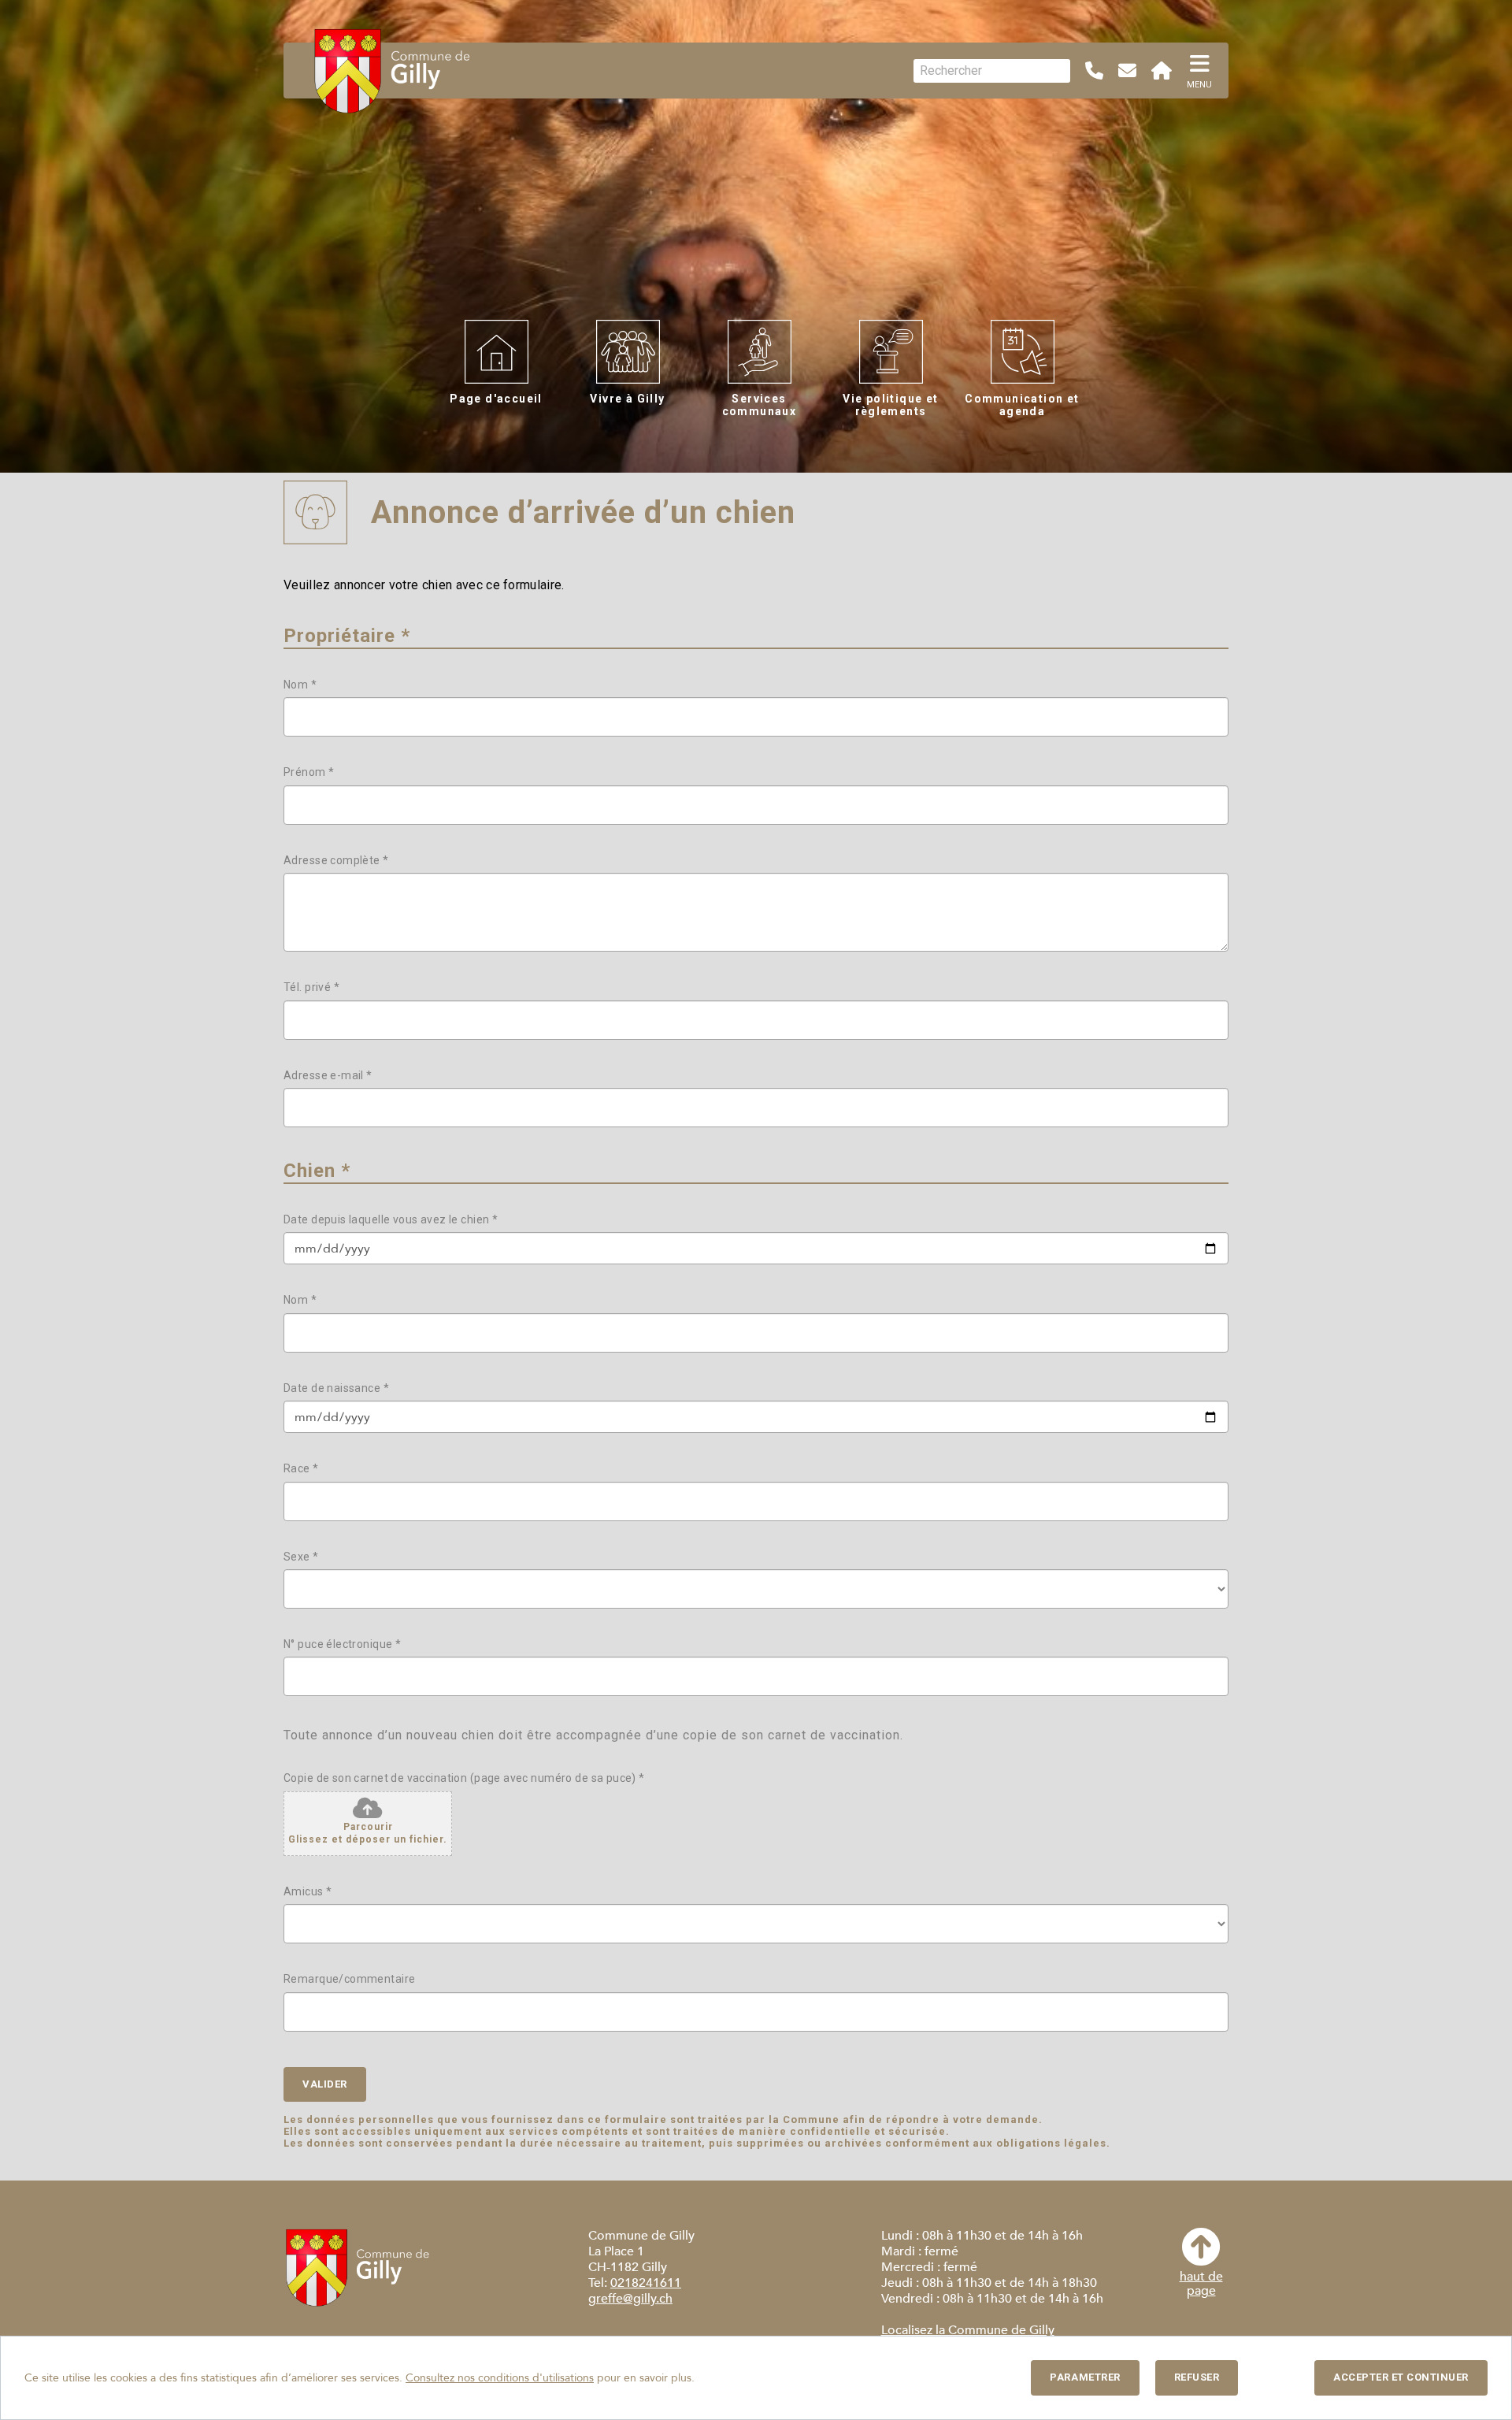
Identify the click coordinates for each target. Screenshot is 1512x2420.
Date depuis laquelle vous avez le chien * (391, 1219)
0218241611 (646, 2283)
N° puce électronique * (342, 1644)
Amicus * (308, 1891)
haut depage (1201, 2283)
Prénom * (309, 772)
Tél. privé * (311, 987)
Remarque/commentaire (349, 1979)
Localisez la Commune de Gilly (968, 2330)
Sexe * (301, 1557)
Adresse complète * (336, 860)
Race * (301, 1468)
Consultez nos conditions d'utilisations (500, 2378)
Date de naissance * (336, 1388)
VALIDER (325, 2084)
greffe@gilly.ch (630, 2299)
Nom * (300, 685)
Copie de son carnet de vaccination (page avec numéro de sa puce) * (464, 1778)
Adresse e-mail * (328, 1075)
